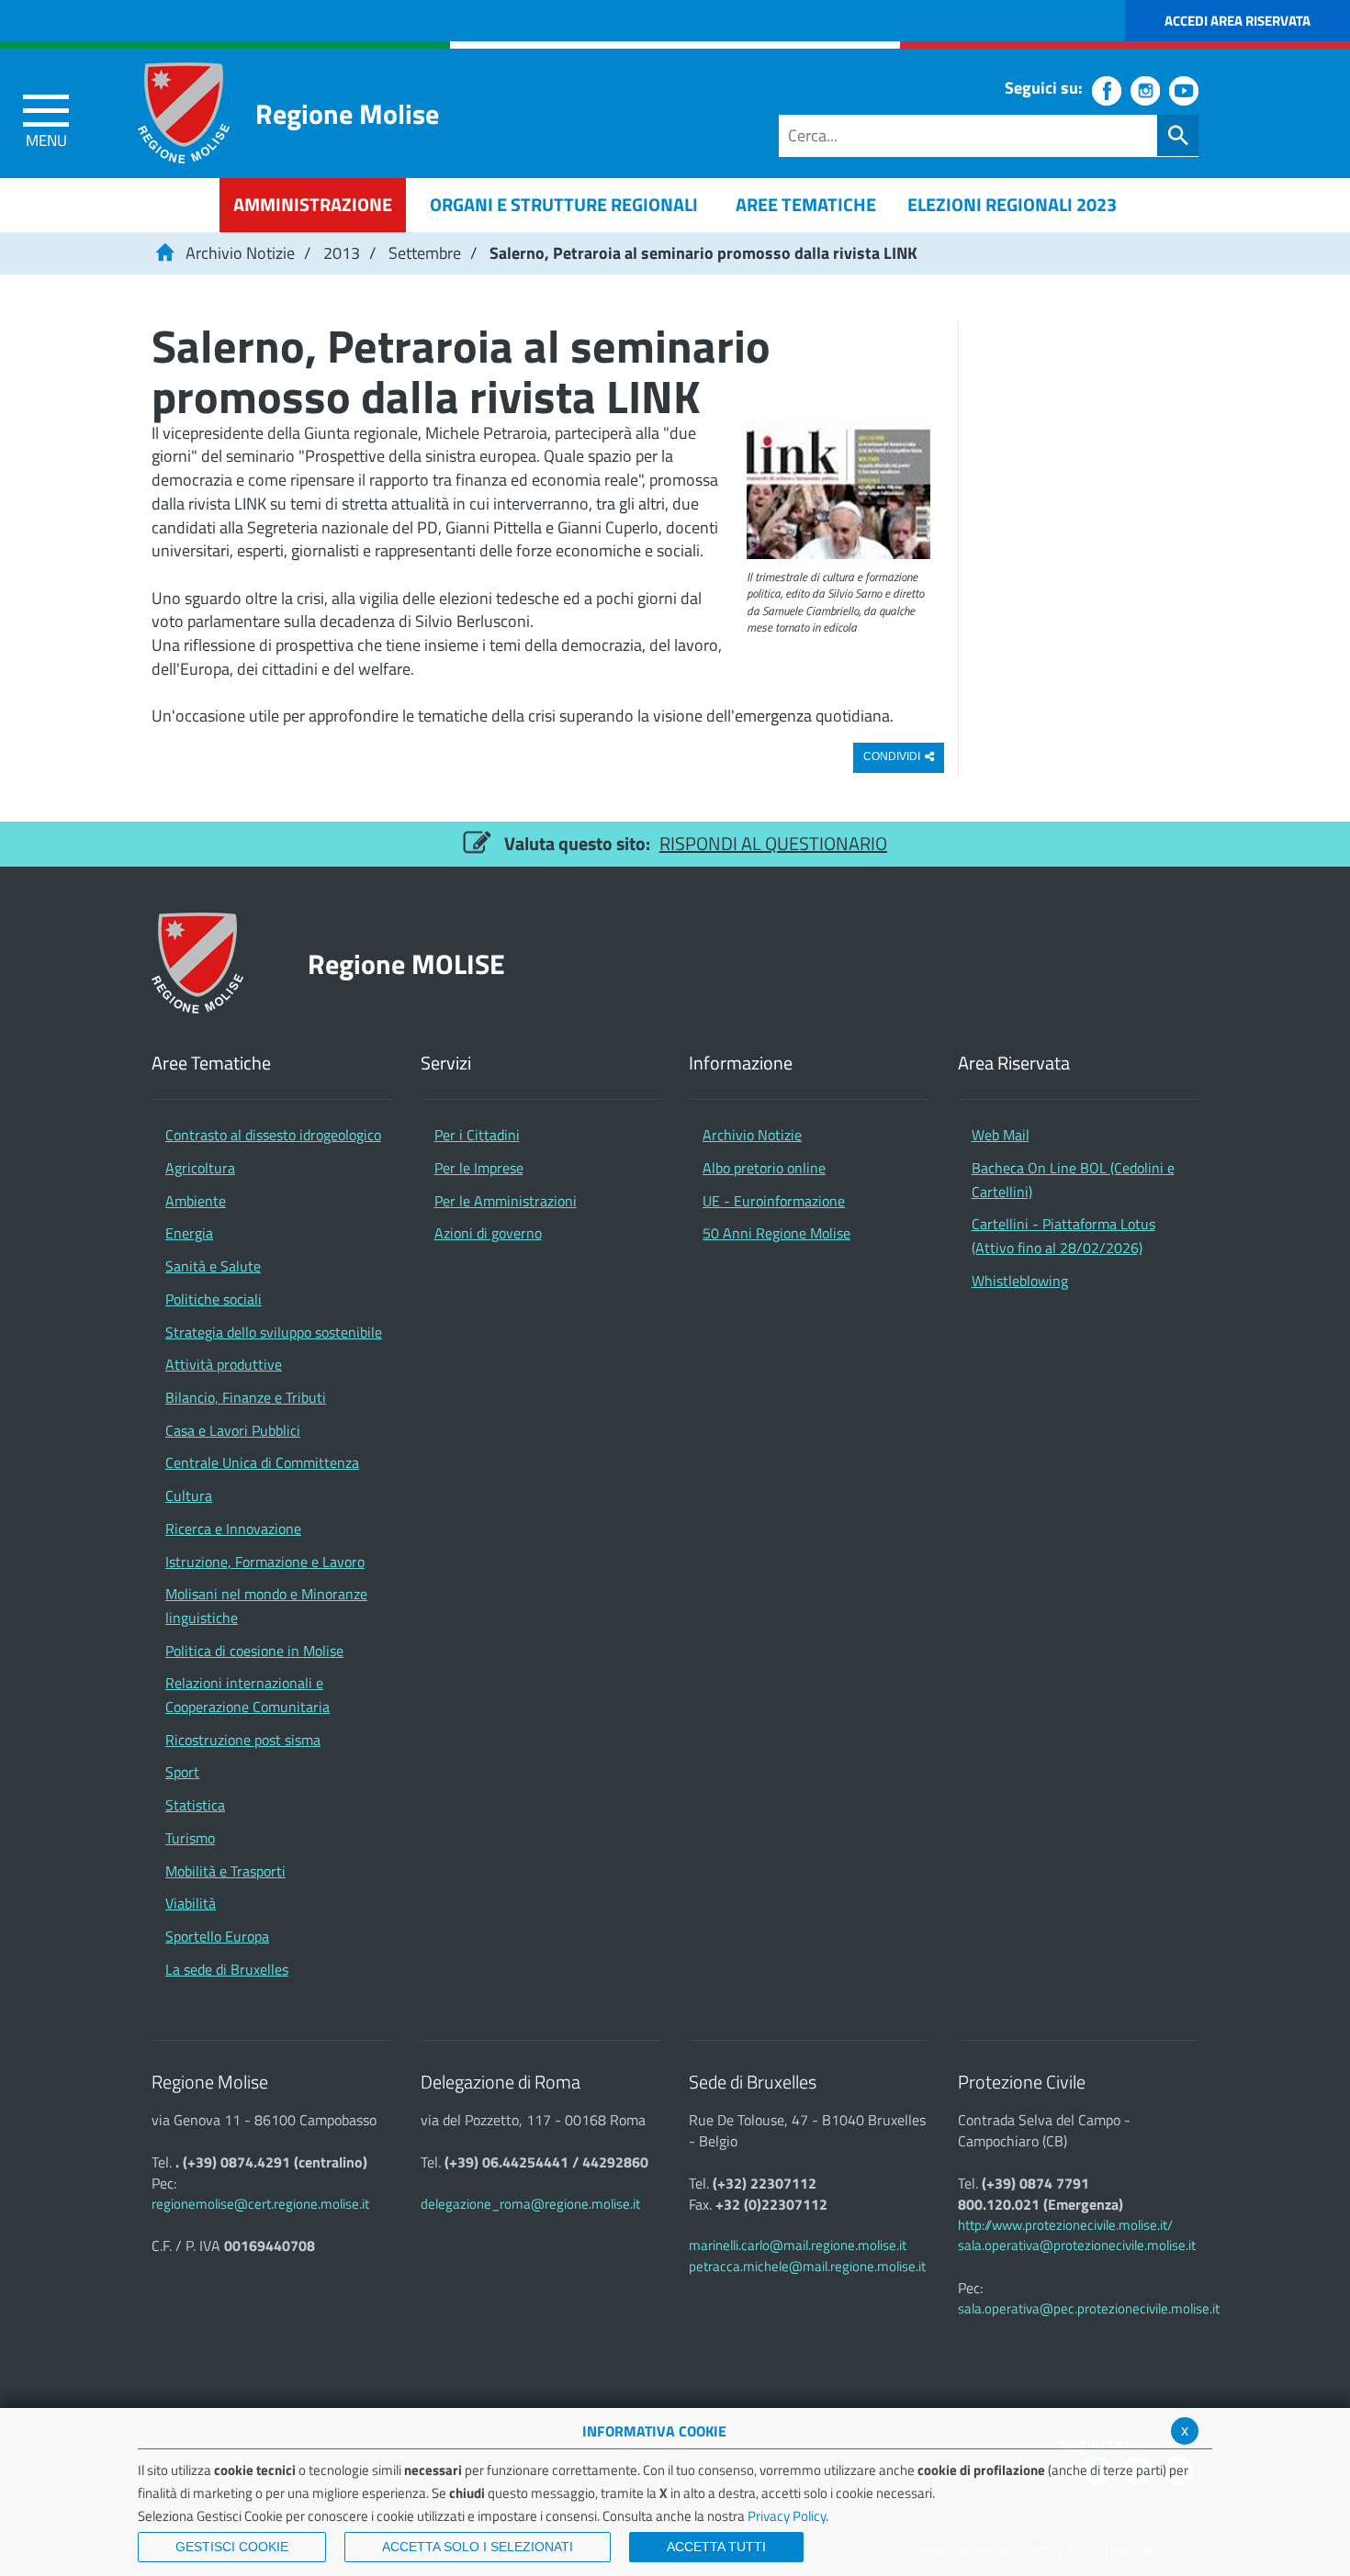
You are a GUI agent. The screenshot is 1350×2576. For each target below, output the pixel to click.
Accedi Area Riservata (1237, 21)
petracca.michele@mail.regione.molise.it (807, 2266)
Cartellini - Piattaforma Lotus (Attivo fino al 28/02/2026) (1063, 1236)
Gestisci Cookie (232, 2547)
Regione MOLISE (406, 963)
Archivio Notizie (240, 253)
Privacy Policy (787, 2516)
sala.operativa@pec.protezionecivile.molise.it (1089, 2308)
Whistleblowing (1020, 1281)
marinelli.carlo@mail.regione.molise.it (798, 2245)
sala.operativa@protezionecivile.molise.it (1077, 2245)
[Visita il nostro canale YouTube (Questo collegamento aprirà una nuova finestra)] (1184, 91)
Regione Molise (347, 113)
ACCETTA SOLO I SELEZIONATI (478, 2547)
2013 (342, 253)
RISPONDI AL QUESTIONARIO (773, 843)
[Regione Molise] (184, 113)
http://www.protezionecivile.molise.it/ (1065, 2225)
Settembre (425, 253)
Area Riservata (1014, 1064)
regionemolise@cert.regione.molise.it (260, 2204)
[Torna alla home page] (164, 253)
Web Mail (1001, 1135)
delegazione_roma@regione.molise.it (530, 2204)
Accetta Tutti (716, 2547)
